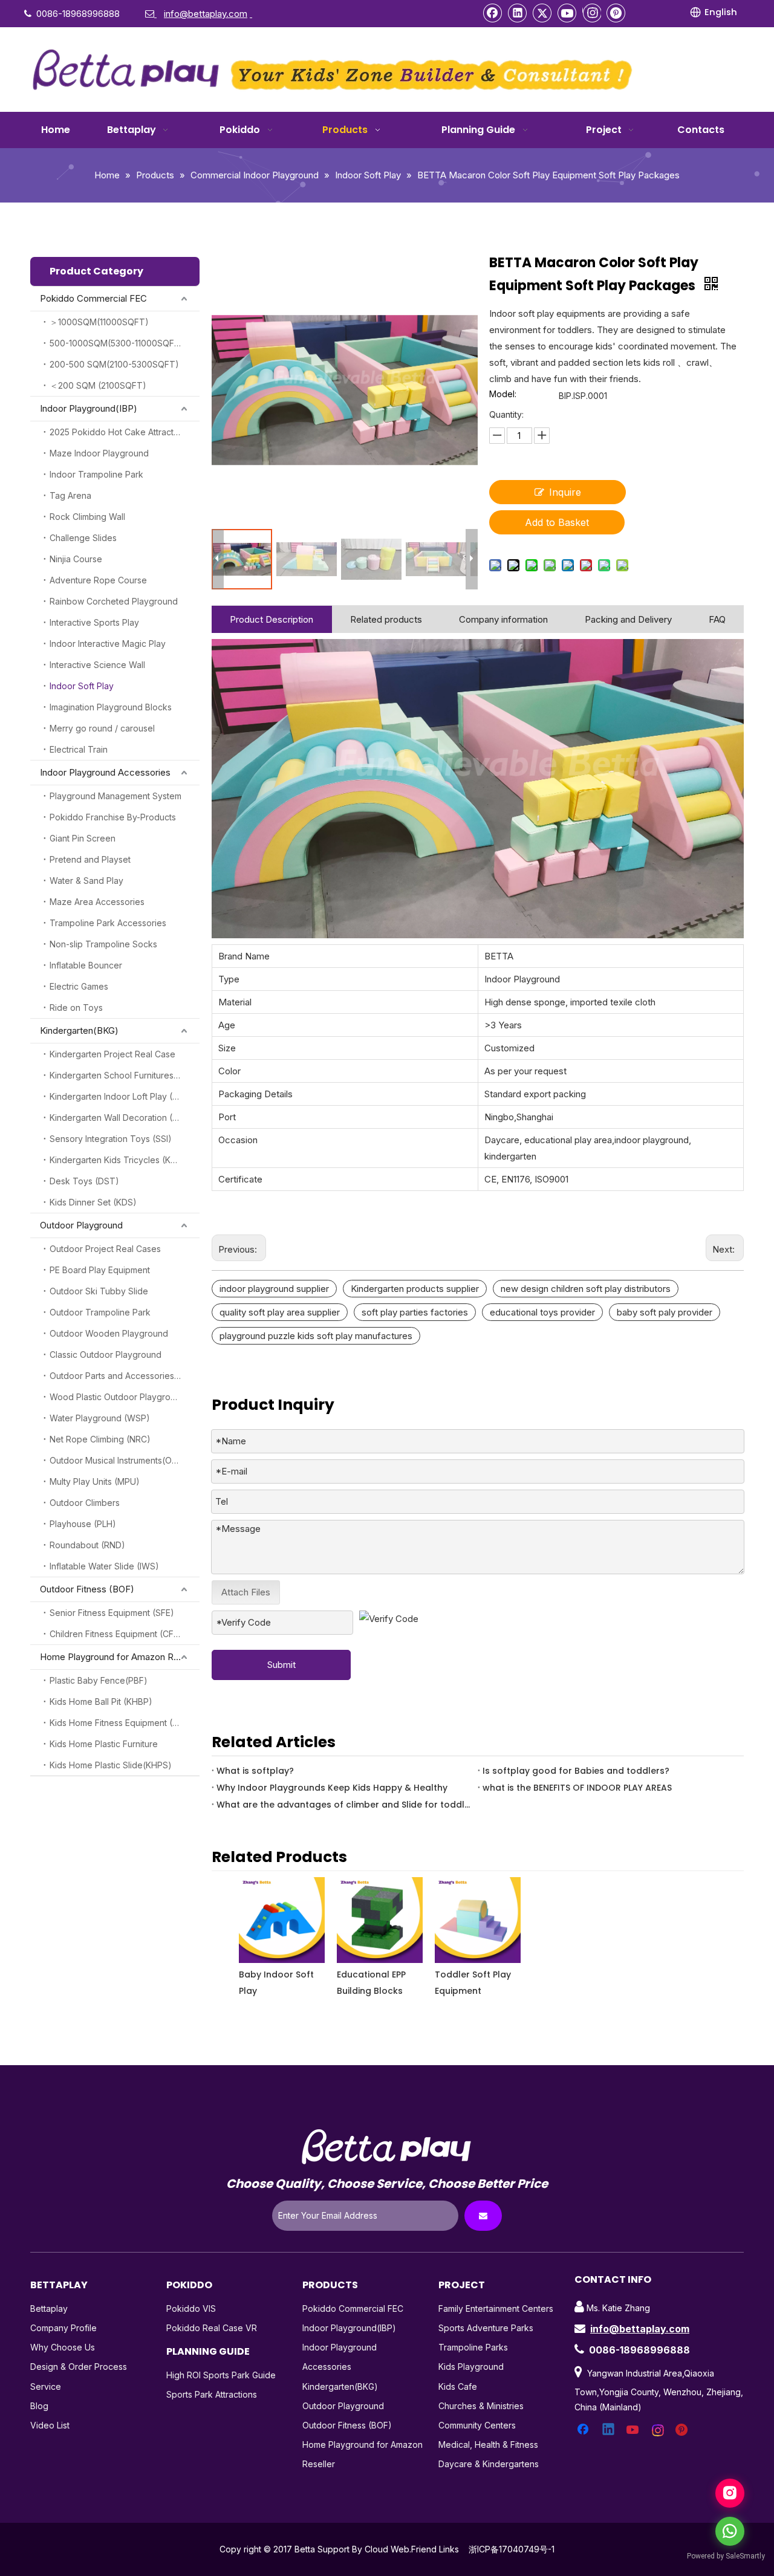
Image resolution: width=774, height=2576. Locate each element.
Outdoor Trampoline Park (100, 1312)
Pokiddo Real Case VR (212, 2328)
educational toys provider (542, 1312)
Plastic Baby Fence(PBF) (99, 1680)
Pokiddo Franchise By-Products (113, 817)
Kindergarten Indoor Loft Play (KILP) (121, 1096)
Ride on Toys (76, 1007)
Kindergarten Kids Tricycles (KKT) (118, 1160)
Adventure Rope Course (98, 580)
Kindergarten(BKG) (79, 1030)
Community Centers (477, 2425)
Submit (281, 1665)
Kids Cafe (458, 2386)
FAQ (717, 619)
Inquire (565, 492)
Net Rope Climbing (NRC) (100, 1439)
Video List (50, 2425)
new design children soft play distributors (586, 1289)
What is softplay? (255, 1771)
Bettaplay (49, 2308)
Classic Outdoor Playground (106, 1355)
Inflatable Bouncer (86, 965)
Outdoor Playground (81, 1225)
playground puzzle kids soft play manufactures (316, 1336)
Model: (503, 394)
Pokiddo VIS (191, 2308)
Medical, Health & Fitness (488, 2445)
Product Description (272, 619)
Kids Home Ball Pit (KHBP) (101, 1702)
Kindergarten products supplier (415, 1289)
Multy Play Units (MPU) (95, 1481)
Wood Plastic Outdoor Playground (118, 1397)
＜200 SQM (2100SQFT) (98, 385)
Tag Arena (70, 495)
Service (46, 2386)
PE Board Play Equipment (100, 1270)
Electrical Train (79, 749)
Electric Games (79, 986)
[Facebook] (493, 13)
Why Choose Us (63, 2347)
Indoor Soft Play (82, 686)
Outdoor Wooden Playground (109, 1333)
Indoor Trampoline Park (96, 474)
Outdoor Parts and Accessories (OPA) (125, 1376)
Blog (39, 2406)
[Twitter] (542, 13)
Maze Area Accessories (97, 902)
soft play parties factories (415, 1312)
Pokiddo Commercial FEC (93, 298)
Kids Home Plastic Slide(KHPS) (111, 1765)
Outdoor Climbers (85, 1503)
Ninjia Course (76, 559)
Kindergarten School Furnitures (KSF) (124, 1075)
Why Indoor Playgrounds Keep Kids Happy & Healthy (332, 1788)
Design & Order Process (79, 2367)
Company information (503, 619)
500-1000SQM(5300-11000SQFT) (117, 343)
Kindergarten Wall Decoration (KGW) (123, 1118)
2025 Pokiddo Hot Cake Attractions (120, 432)
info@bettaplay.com (640, 2329)
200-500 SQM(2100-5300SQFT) (114, 364)
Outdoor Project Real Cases (105, 1249)
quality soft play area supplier (280, 1312)
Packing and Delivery (628, 619)
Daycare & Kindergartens (489, 2464)
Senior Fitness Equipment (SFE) (112, 1613)
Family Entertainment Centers (496, 2308)
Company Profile (63, 2328)
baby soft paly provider (665, 1312)
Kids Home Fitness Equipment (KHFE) (123, 1723)
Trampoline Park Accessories (108, 923)
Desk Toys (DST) (84, 1181)
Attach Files (246, 1592)
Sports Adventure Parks (486, 2328)
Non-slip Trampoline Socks (103, 944)
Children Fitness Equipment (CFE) (116, 1634)
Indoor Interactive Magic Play (108, 644)
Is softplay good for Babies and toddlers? (576, 1771)
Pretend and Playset (90, 859)
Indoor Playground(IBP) (89, 408)
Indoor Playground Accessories (105, 772)
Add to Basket (557, 522)
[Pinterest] (616, 13)
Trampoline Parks (473, 2347)
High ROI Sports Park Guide (221, 2375)
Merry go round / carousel (102, 728)
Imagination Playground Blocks (111, 707)
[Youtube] (567, 13)
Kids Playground (471, 2367)
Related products (386, 619)
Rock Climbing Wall (87, 517)
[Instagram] (592, 13)
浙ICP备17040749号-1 (512, 2549)
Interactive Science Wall (97, 665)
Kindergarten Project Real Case (112, 1054)
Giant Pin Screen (83, 838)
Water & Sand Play (86, 881)
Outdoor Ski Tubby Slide (99, 1291)
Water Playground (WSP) (100, 1418)
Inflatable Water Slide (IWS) (104, 1566)
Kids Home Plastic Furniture (104, 1744)
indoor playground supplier (274, 1289)
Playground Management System (115, 796)
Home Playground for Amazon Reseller (120, 1657)
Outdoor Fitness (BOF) (87, 1589)
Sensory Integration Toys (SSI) (111, 1139)
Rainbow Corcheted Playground (114, 601)
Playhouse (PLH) (83, 1524)
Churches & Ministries (481, 2406)
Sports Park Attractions (212, 2394)
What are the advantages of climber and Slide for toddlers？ (345, 1805)
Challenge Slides (83, 538)
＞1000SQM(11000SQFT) (99, 322)
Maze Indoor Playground (99, 453)
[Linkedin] (518, 13)
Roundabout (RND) (87, 1545)
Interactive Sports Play (94, 622)
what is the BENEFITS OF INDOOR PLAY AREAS (577, 1788)
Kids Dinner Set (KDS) (93, 1202)
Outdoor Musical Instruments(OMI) (117, 1460)
